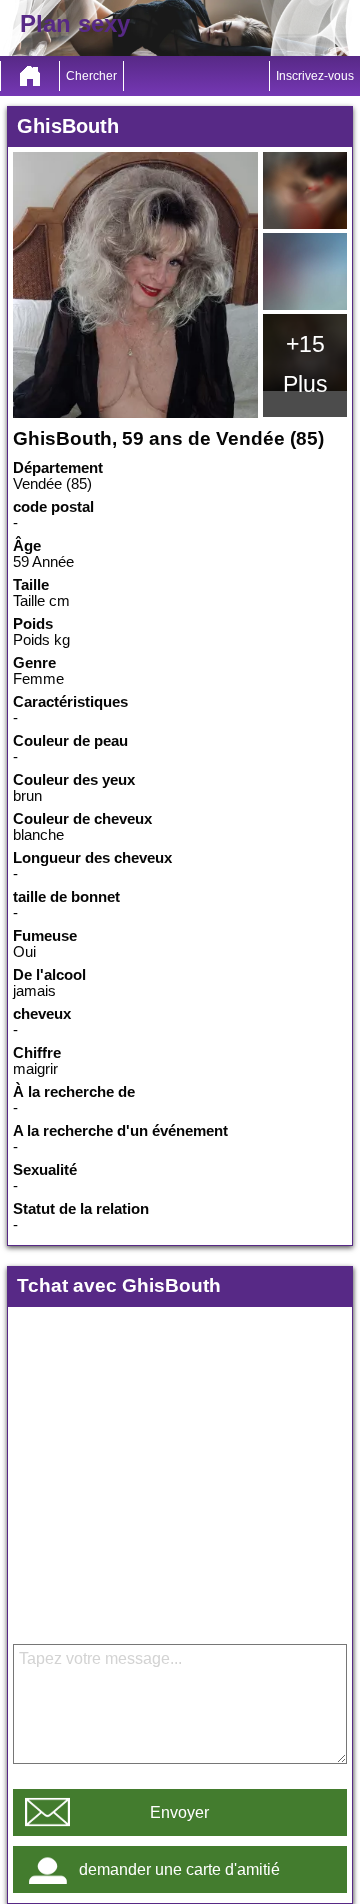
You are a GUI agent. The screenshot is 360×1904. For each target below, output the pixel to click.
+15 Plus (305, 364)
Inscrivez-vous (315, 76)
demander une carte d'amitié (179, 1869)
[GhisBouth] (135, 285)
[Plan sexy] (30, 76)
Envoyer (179, 1812)
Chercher (91, 76)
